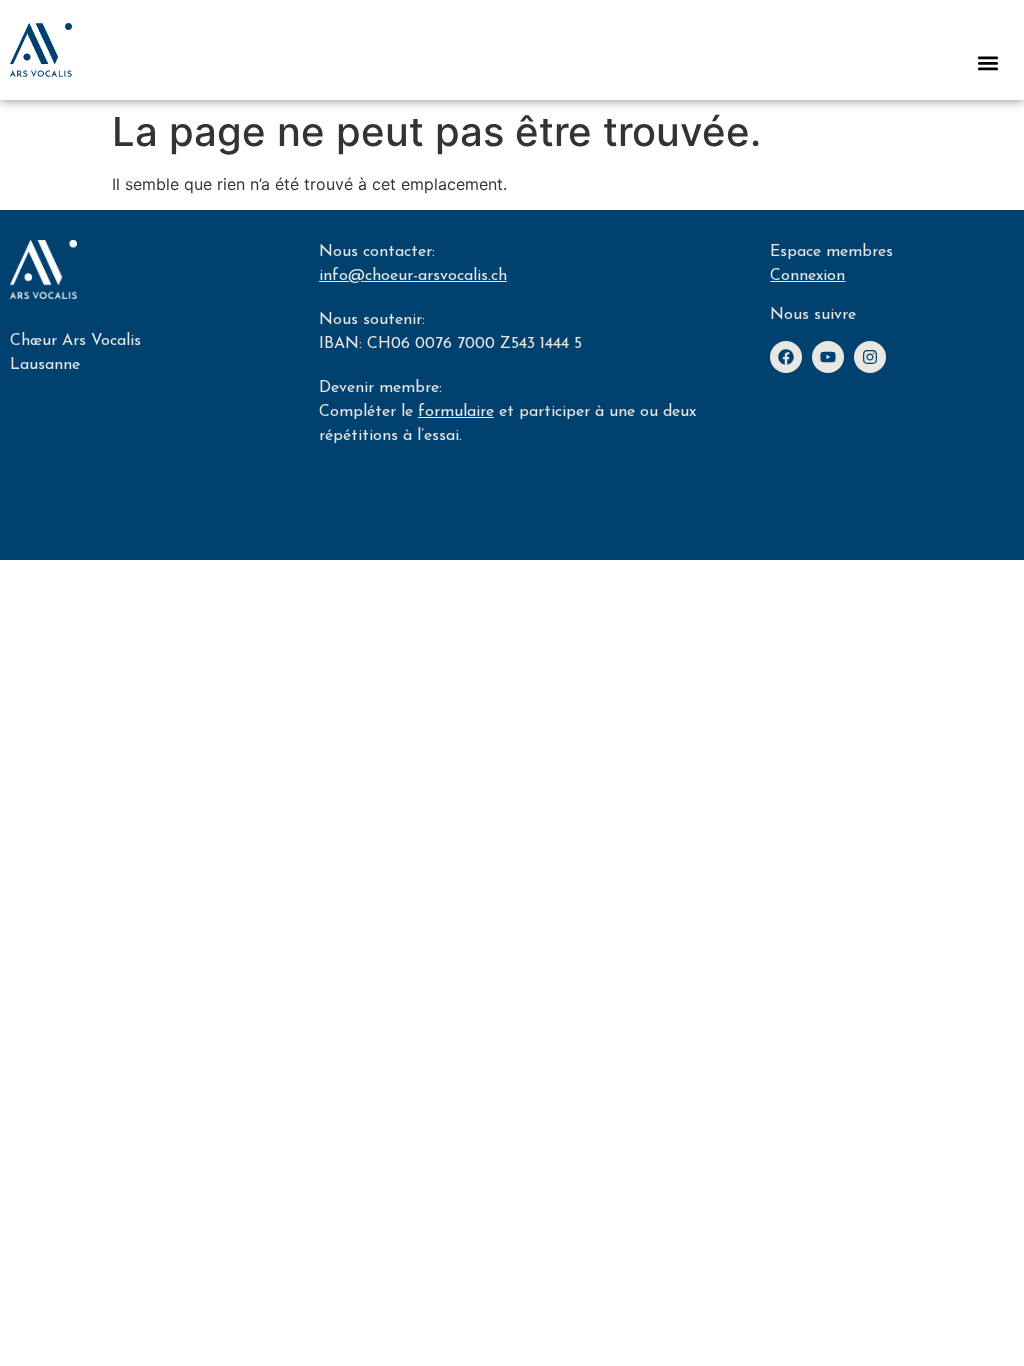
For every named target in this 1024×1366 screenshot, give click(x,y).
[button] (987, 62)
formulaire (456, 412)
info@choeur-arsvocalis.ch (413, 276)
